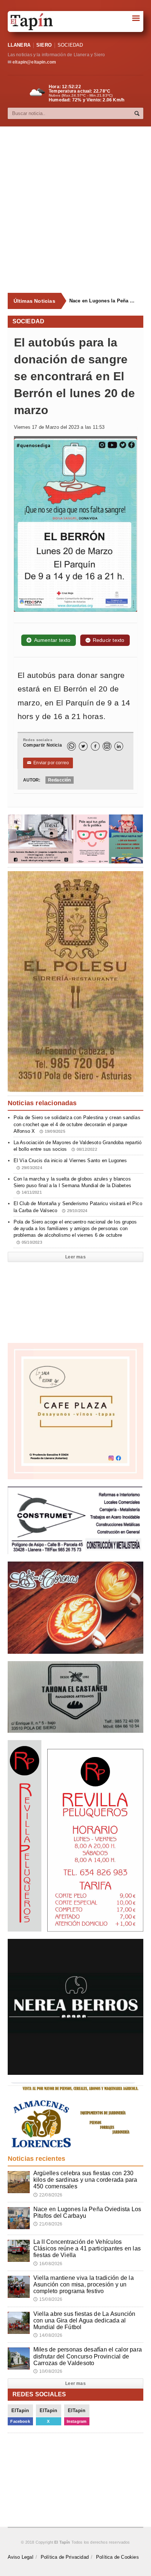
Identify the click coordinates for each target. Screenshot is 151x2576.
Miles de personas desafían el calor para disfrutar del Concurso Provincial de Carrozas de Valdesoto (88, 2356)
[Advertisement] (75, 210)
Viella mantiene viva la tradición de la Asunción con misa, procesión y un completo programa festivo (84, 2284)
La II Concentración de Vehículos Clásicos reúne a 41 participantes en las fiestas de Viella (87, 2248)
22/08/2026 (48, 2195)
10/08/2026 (48, 2371)
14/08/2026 (48, 2335)
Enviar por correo (48, 763)
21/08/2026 (48, 2224)
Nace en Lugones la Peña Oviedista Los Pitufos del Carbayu (104, 301)
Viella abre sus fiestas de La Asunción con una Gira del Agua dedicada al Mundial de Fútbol (84, 2320)
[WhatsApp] (71, 746)
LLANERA (19, 45)
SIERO (44, 45)
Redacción (60, 780)
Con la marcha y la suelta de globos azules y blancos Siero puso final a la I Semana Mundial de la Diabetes (72, 1185)
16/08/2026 (48, 2264)
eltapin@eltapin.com (34, 62)
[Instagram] (107, 746)
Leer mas (75, 1257)
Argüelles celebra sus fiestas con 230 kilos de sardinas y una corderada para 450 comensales (85, 2180)
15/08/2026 (48, 2299)
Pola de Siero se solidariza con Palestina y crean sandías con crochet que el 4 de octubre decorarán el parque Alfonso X (77, 1124)
